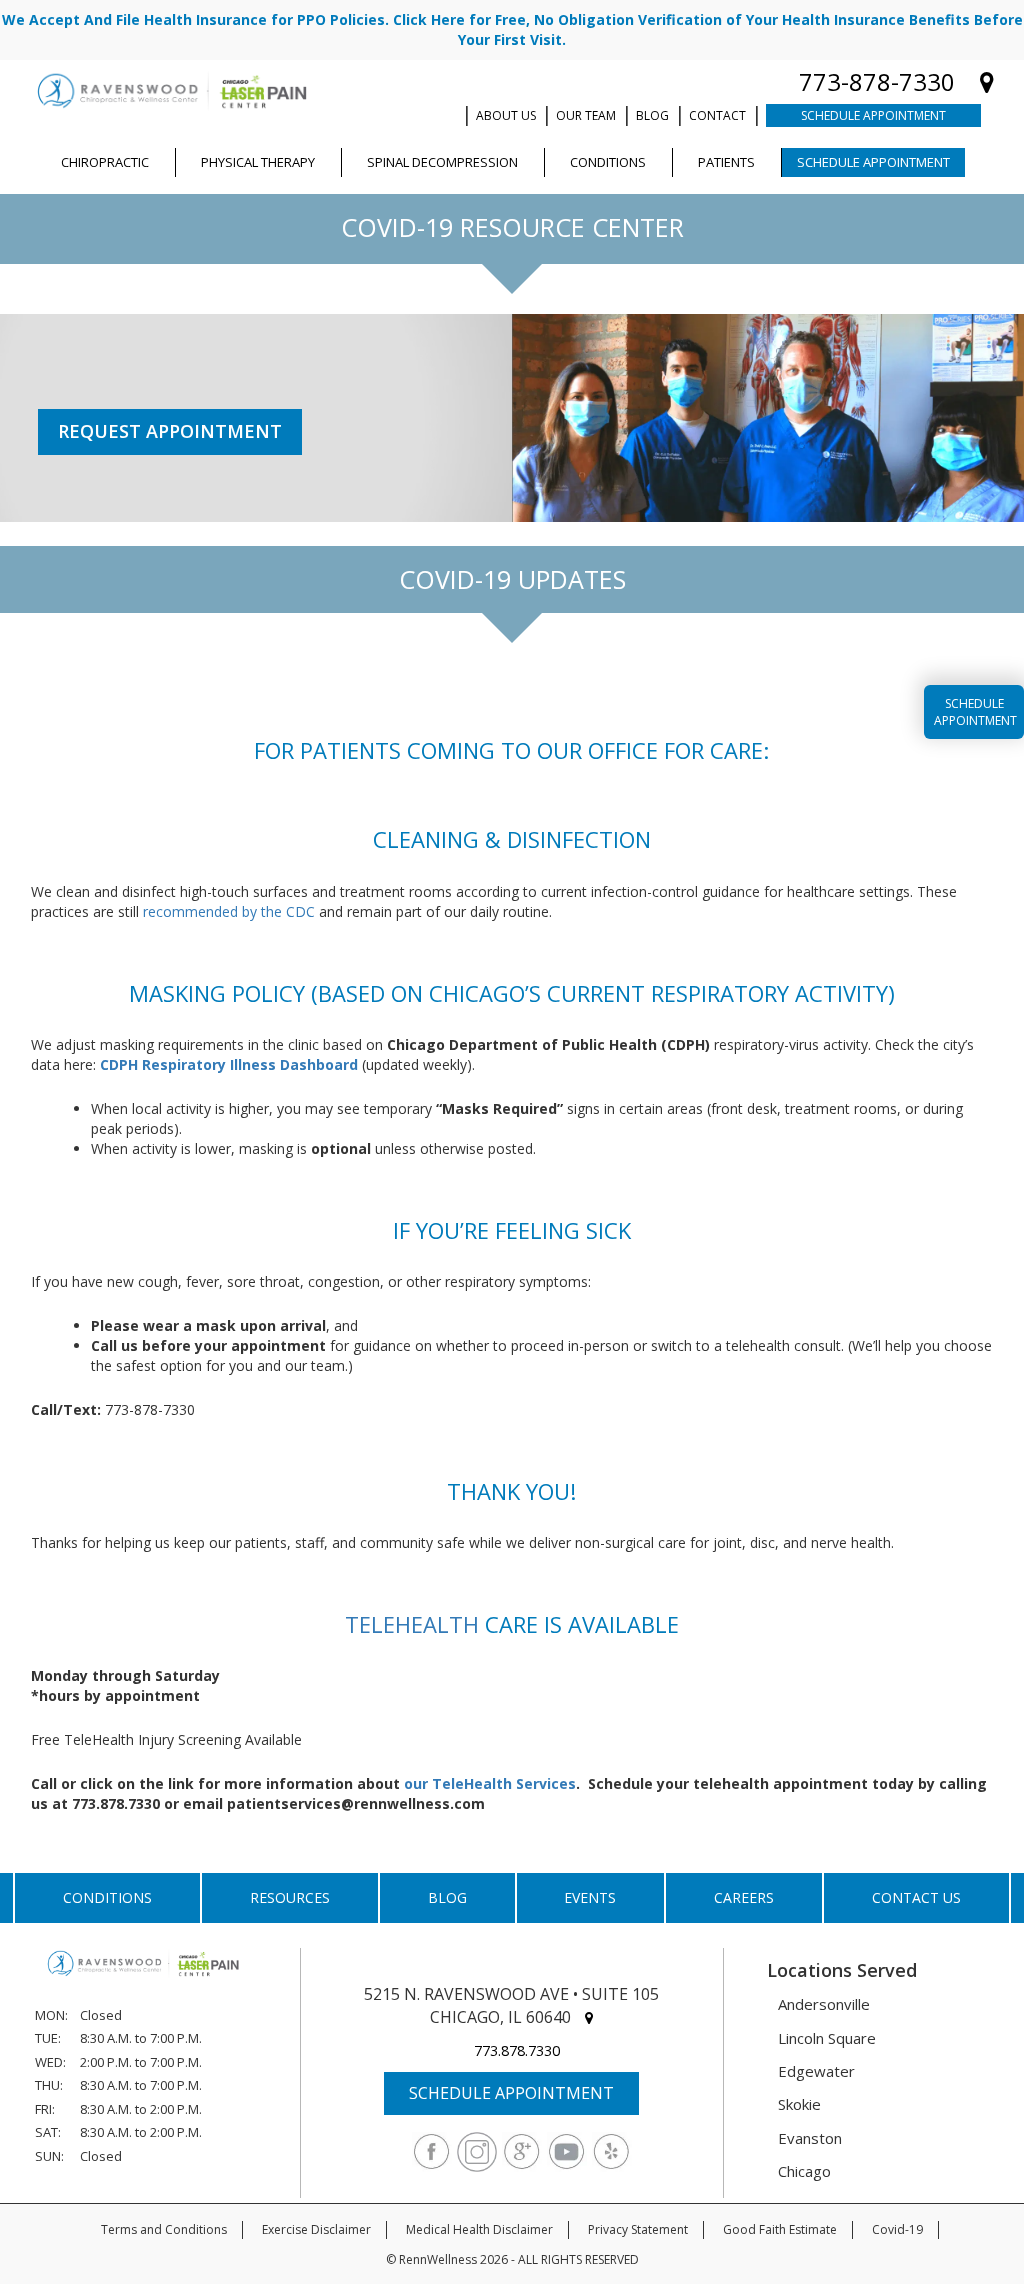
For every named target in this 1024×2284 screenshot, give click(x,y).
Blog (652, 115)
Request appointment (170, 431)
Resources (290, 1897)
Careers (744, 1897)
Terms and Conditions (164, 2229)
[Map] (987, 81)
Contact (717, 115)
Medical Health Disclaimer (479, 2229)
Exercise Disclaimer (316, 2229)
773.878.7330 (517, 2050)
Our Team (586, 115)
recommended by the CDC (229, 911)
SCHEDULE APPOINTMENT (511, 2093)
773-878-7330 (877, 81)
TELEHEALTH (412, 1624)
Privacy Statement (638, 2229)
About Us (506, 115)
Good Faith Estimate (780, 2229)
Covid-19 (897, 2229)
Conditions (107, 1897)
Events (590, 1897)
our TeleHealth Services (490, 1783)
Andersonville (824, 2004)
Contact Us (916, 1897)
